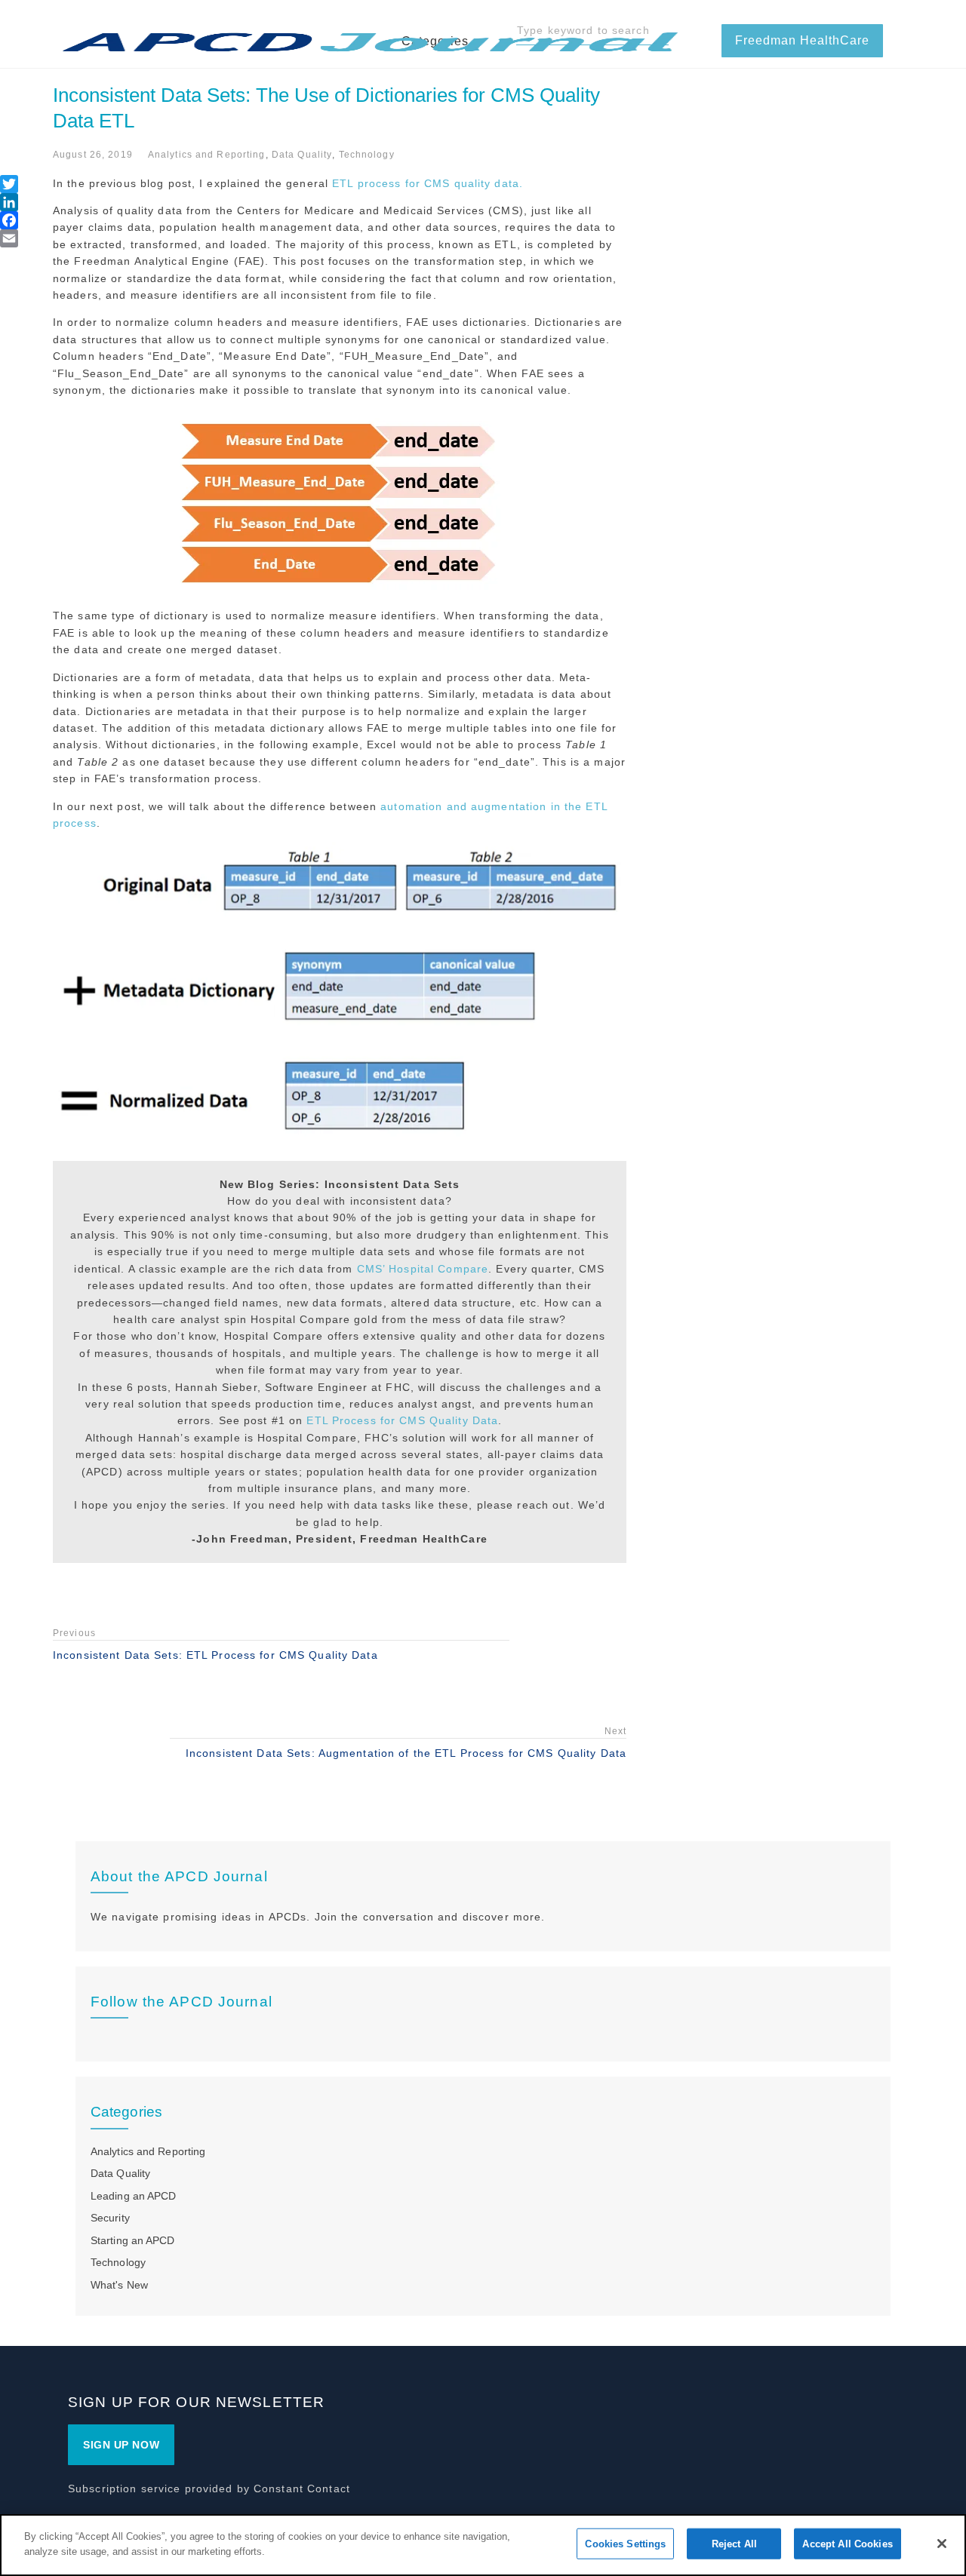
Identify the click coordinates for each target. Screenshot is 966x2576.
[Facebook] (9, 220)
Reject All (734, 2544)
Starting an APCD (133, 2240)
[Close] (942, 2544)
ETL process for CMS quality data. (428, 183)
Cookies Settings (625, 2544)
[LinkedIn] (9, 202)
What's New (119, 2285)
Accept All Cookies (847, 2544)
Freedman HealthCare (802, 40)
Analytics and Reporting (207, 155)
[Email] (9, 238)
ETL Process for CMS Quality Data (402, 1420)
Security (110, 2218)
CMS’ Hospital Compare (423, 1269)
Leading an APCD (133, 2196)
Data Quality (302, 155)
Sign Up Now (121, 2445)
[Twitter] (9, 184)
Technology (367, 155)
